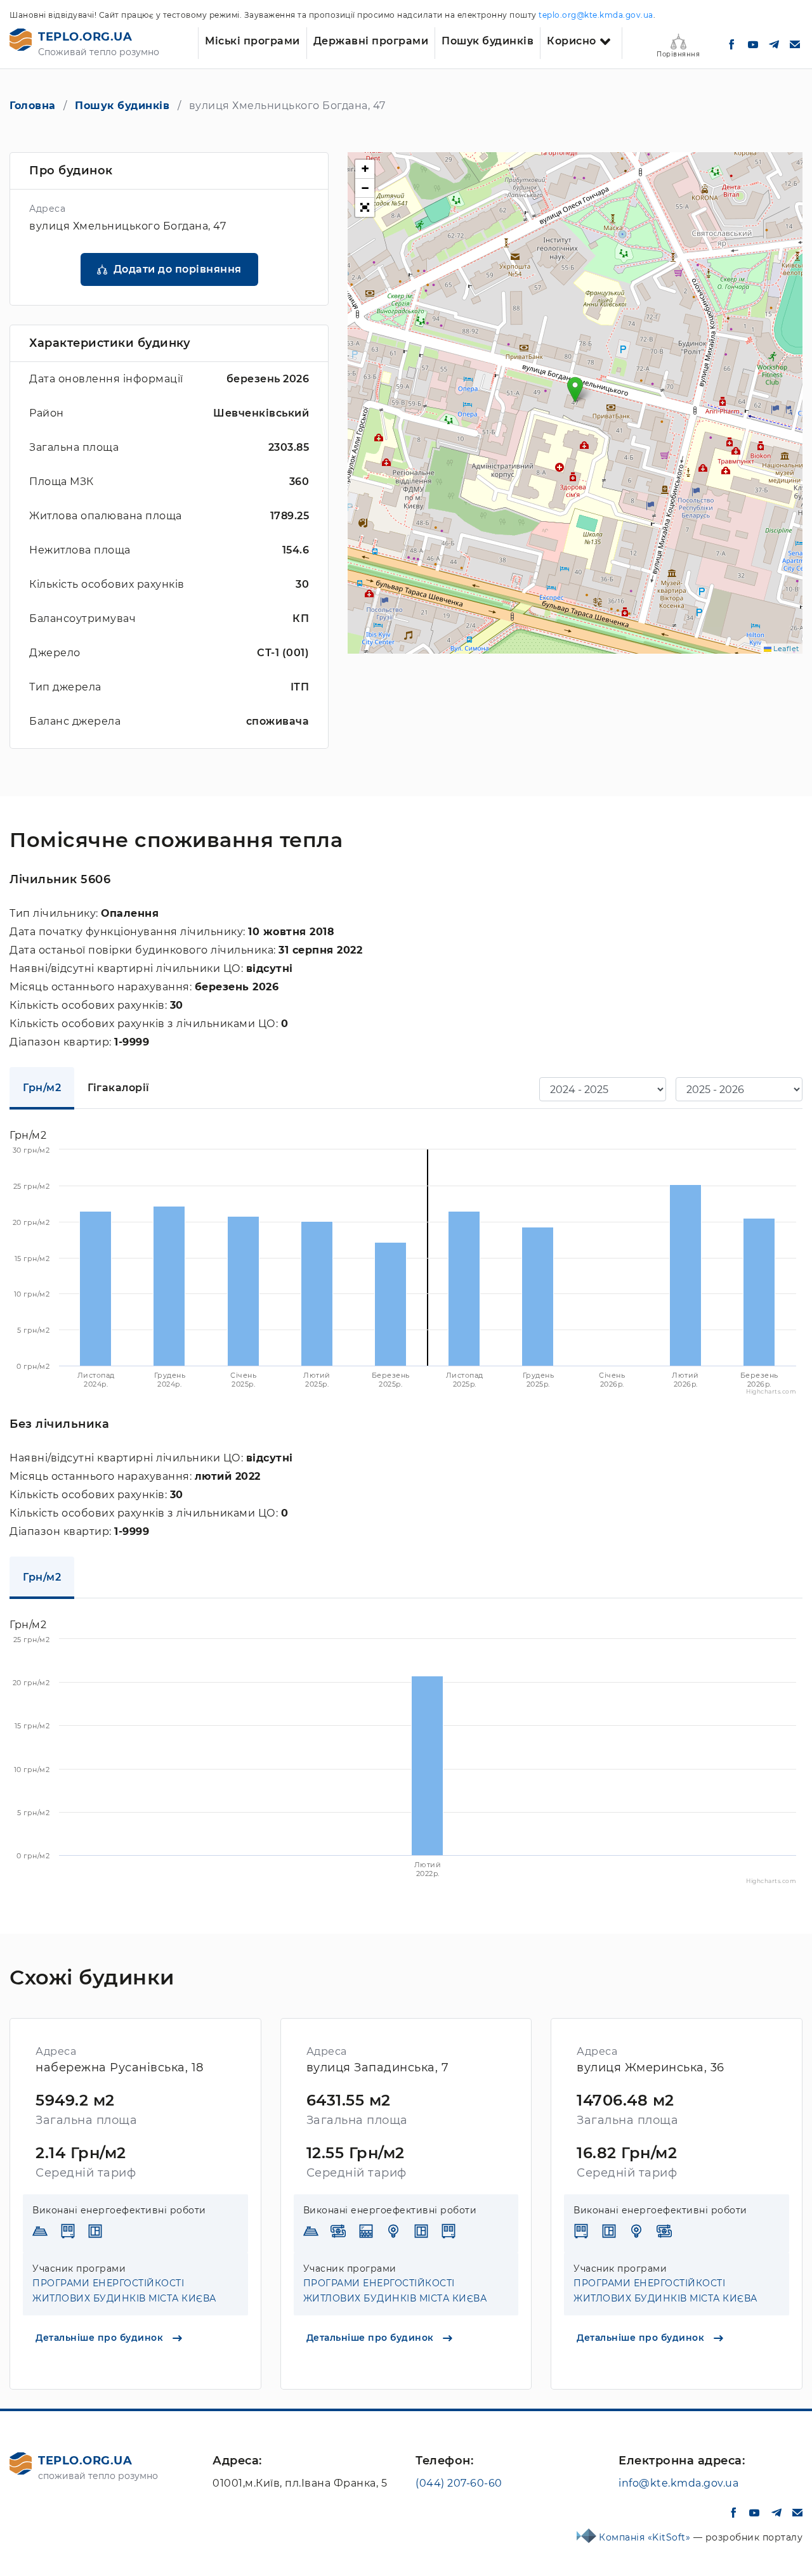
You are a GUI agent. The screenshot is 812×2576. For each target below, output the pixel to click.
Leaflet (785, 649)
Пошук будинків (488, 41)
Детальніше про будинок (101, 2338)
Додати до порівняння (178, 269)
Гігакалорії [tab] (119, 1088)
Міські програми (252, 41)
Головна (33, 106)
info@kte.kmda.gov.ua (678, 2483)
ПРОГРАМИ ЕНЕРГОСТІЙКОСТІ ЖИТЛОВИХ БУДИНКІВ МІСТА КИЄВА (124, 2291)
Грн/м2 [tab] (42, 1088)
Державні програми (371, 41)
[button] (575, 390)
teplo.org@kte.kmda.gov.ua (596, 15)
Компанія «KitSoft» (646, 2537)
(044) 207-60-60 (459, 2483)
